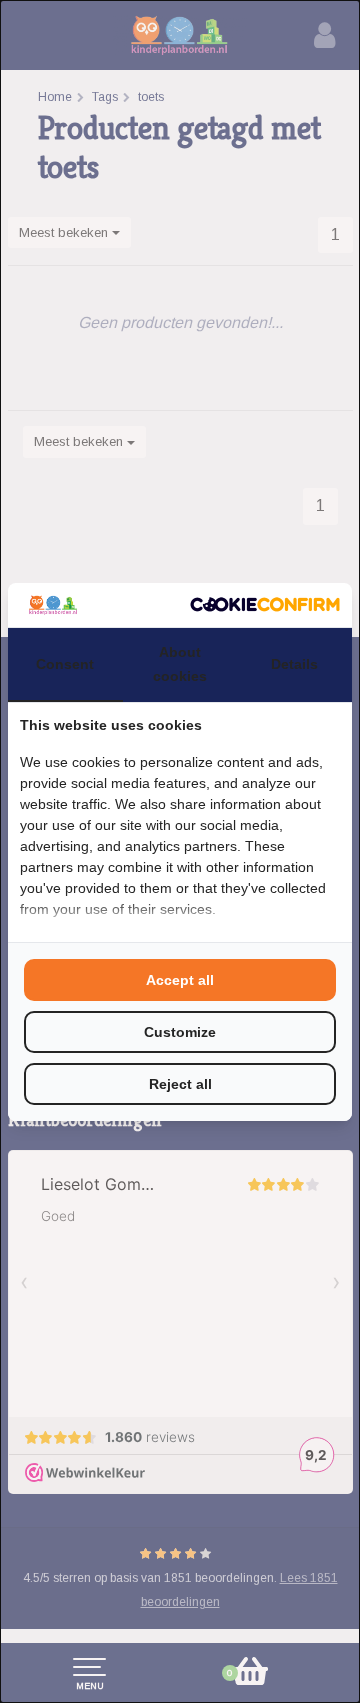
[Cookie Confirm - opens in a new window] (265, 604)
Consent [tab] (65, 664)
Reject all (180, 1084)
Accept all (180, 980)
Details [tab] (294, 664)
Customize (180, 1032)
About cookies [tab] (180, 664)
